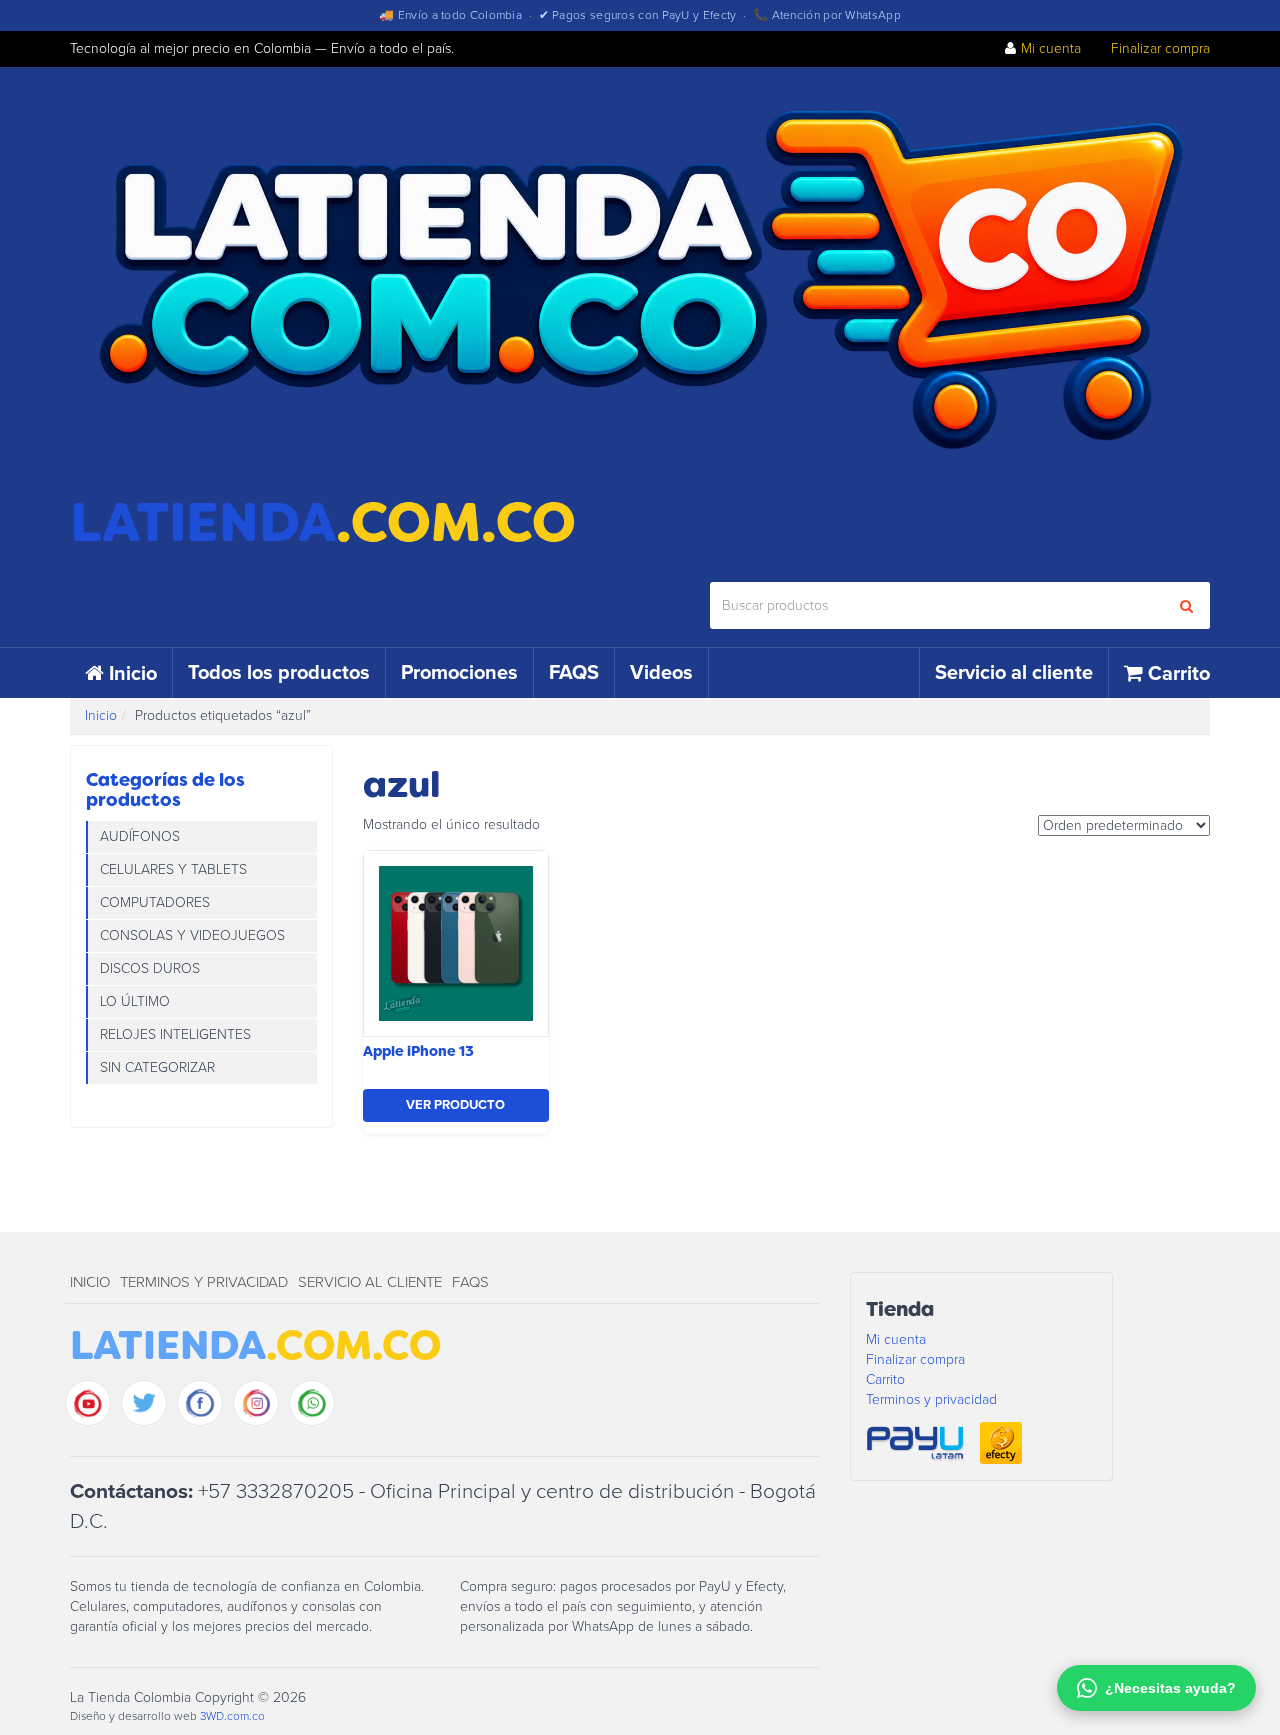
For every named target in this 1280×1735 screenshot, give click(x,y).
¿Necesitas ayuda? (1170, 1688)
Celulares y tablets (173, 869)
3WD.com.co (232, 1716)
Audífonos (140, 836)
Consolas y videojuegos (192, 935)
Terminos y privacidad (204, 1282)
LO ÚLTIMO (135, 1001)
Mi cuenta (1051, 48)
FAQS (574, 673)
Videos (661, 673)
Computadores (155, 902)
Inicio (133, 674)
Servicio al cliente (1014, 673)
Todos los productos (279, 673)
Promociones (459, 673)
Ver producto (455, 1105)
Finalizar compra (1160, 48)
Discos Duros (150, 968)
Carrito (1179, 674)
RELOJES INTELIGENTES (175, 1034)
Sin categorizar (157, 1067)
